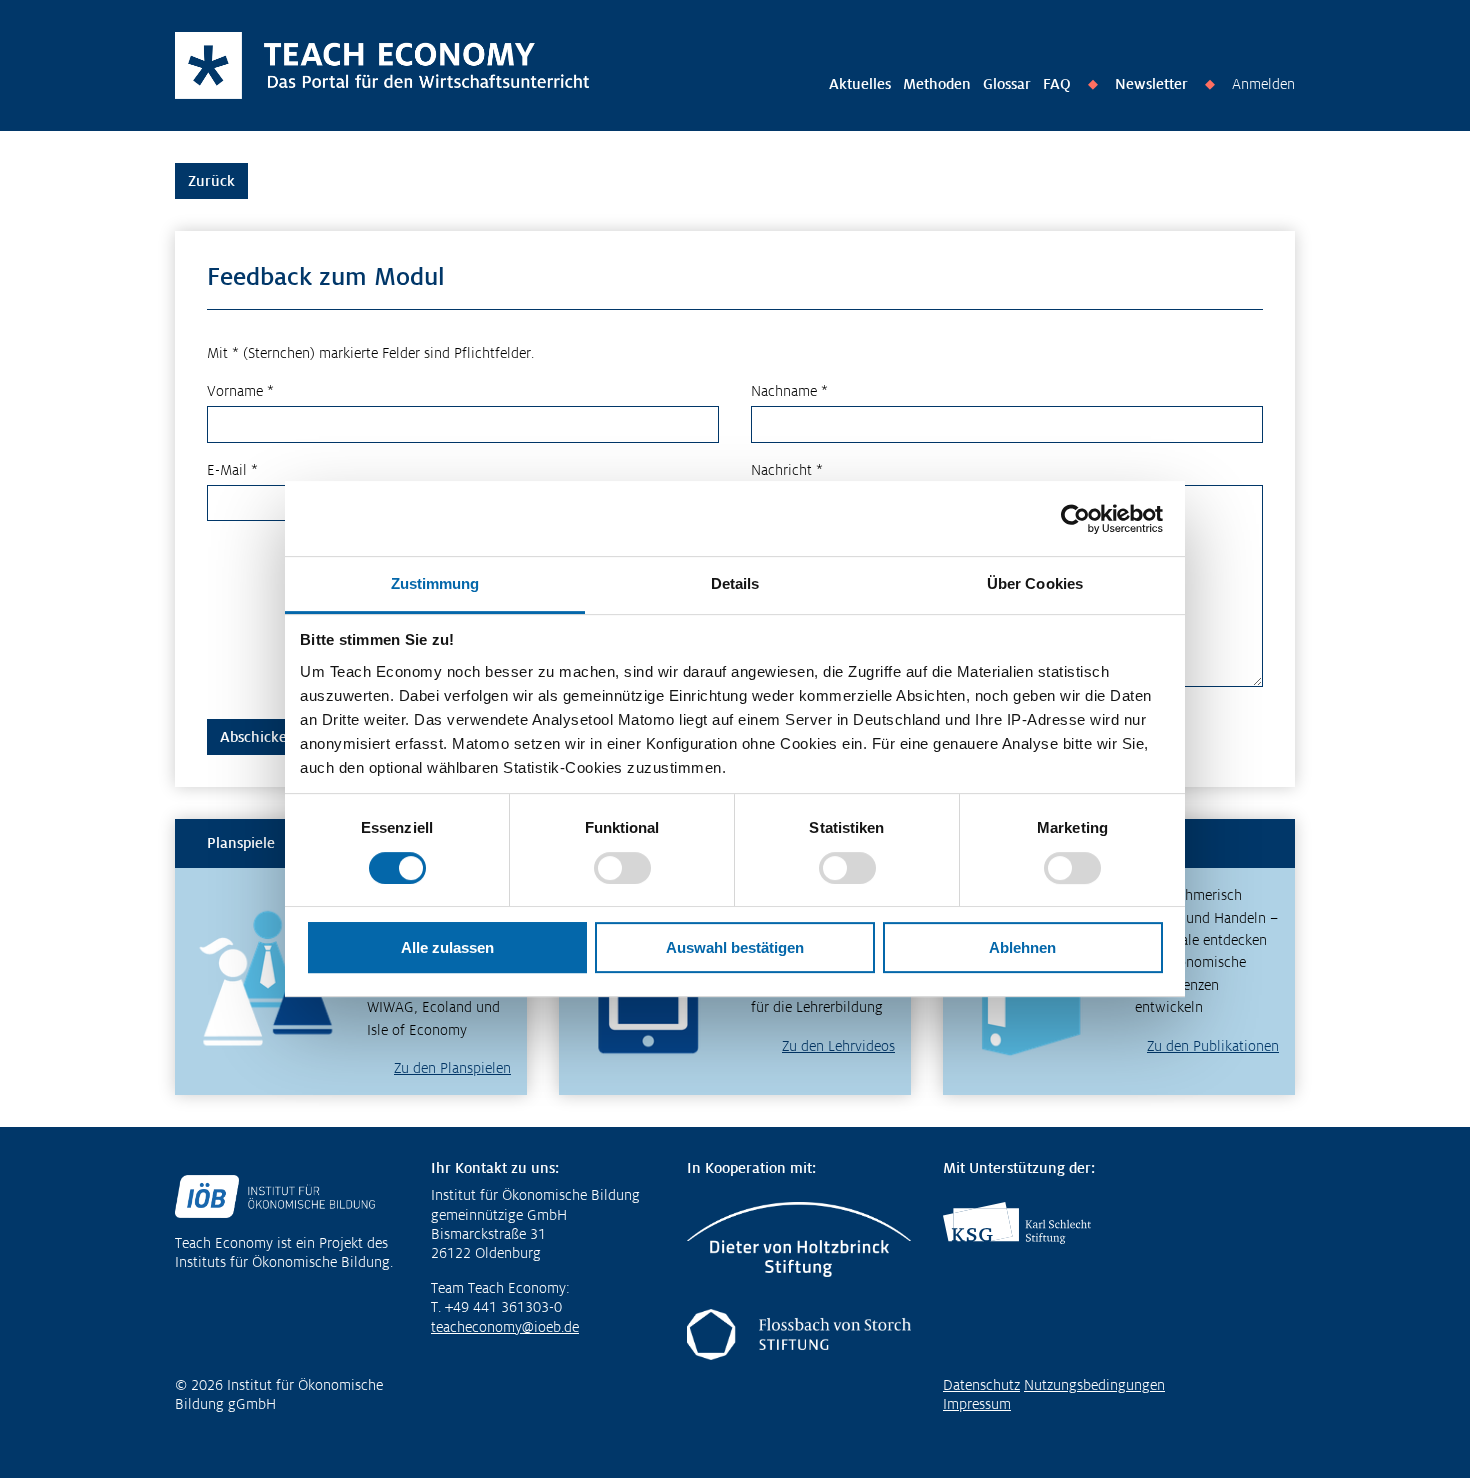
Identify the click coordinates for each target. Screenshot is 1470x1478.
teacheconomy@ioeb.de (505, 1327)
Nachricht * (787, 470)
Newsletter (1151, 84)
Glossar (1007, 84)
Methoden (937, 84)
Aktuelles (860, 84)
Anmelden (1263, 84)
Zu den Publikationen (1213, 1046)
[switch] (622, 868)
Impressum (977, 1404)
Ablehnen (1022, 947)
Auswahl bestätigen (735, 947)
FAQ (1057, 84)
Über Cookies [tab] (1035, 583)
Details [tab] (735, 583)
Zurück (211, 181)
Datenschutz (981, 1385)
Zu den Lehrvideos (838, 1046)
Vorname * (240, 391)
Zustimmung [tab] (435, 583)
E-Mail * (232, 470)
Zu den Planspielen (452, 1068)
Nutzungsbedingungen (1094, 1385)
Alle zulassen (447, 947)
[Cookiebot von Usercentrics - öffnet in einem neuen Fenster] (1075, 519)
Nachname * (789, 391)
